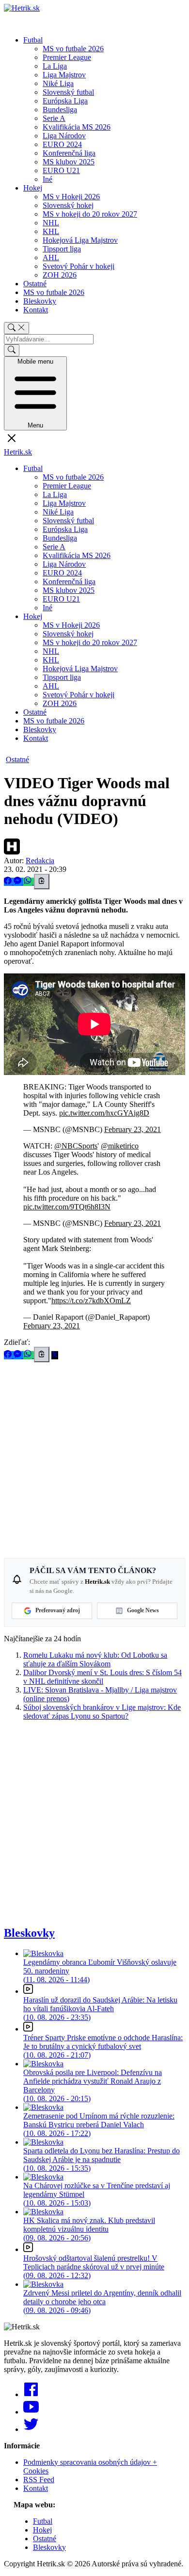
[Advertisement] (94, 1457)
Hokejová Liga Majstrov (80, 240)
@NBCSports (76, 1146)
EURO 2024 (62, 144)
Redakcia (40, 861)
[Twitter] (31, 2429)
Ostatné (35, 284)
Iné (47, 179)
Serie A (54, 118)
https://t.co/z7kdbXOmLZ (91, 1301)
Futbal (33, 40)
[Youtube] (31, 2412)
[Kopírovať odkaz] (42, 882)
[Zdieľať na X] (55, 1355)
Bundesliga (60, 110)
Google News (143, 1610)
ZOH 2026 (60, 275)
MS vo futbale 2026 (73, 49)
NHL (51, 223)
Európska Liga (65, 101)
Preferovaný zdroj (58, 1610)
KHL (51, 231)
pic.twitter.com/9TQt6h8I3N (67, 1207)
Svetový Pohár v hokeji (79, 266)
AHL (51, 258)
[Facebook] (31, 2394)
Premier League (67, 57)
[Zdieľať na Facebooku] (9, 882)
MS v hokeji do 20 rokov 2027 (90, 214)
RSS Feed (39, 2480)
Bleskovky (40, 301)
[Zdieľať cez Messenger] (18, 882)
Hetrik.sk (18, 452)
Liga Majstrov (64, 75)
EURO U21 (61, 170)
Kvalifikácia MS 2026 (77, 127)
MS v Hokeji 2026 (71, 197)
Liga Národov (64, 136)
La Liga (55, 66)
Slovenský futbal (68, 92)
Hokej (33, 188)
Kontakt (36, 310)
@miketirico (120, 1146)
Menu (35, 393)
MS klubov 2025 (69, 162)
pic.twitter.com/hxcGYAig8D (104, 1113)
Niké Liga (58, 83)
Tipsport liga (62, 249)
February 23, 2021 (133, 1129)
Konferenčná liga (69, 153)
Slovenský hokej (68, 205)
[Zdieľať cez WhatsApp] (29, 882)
